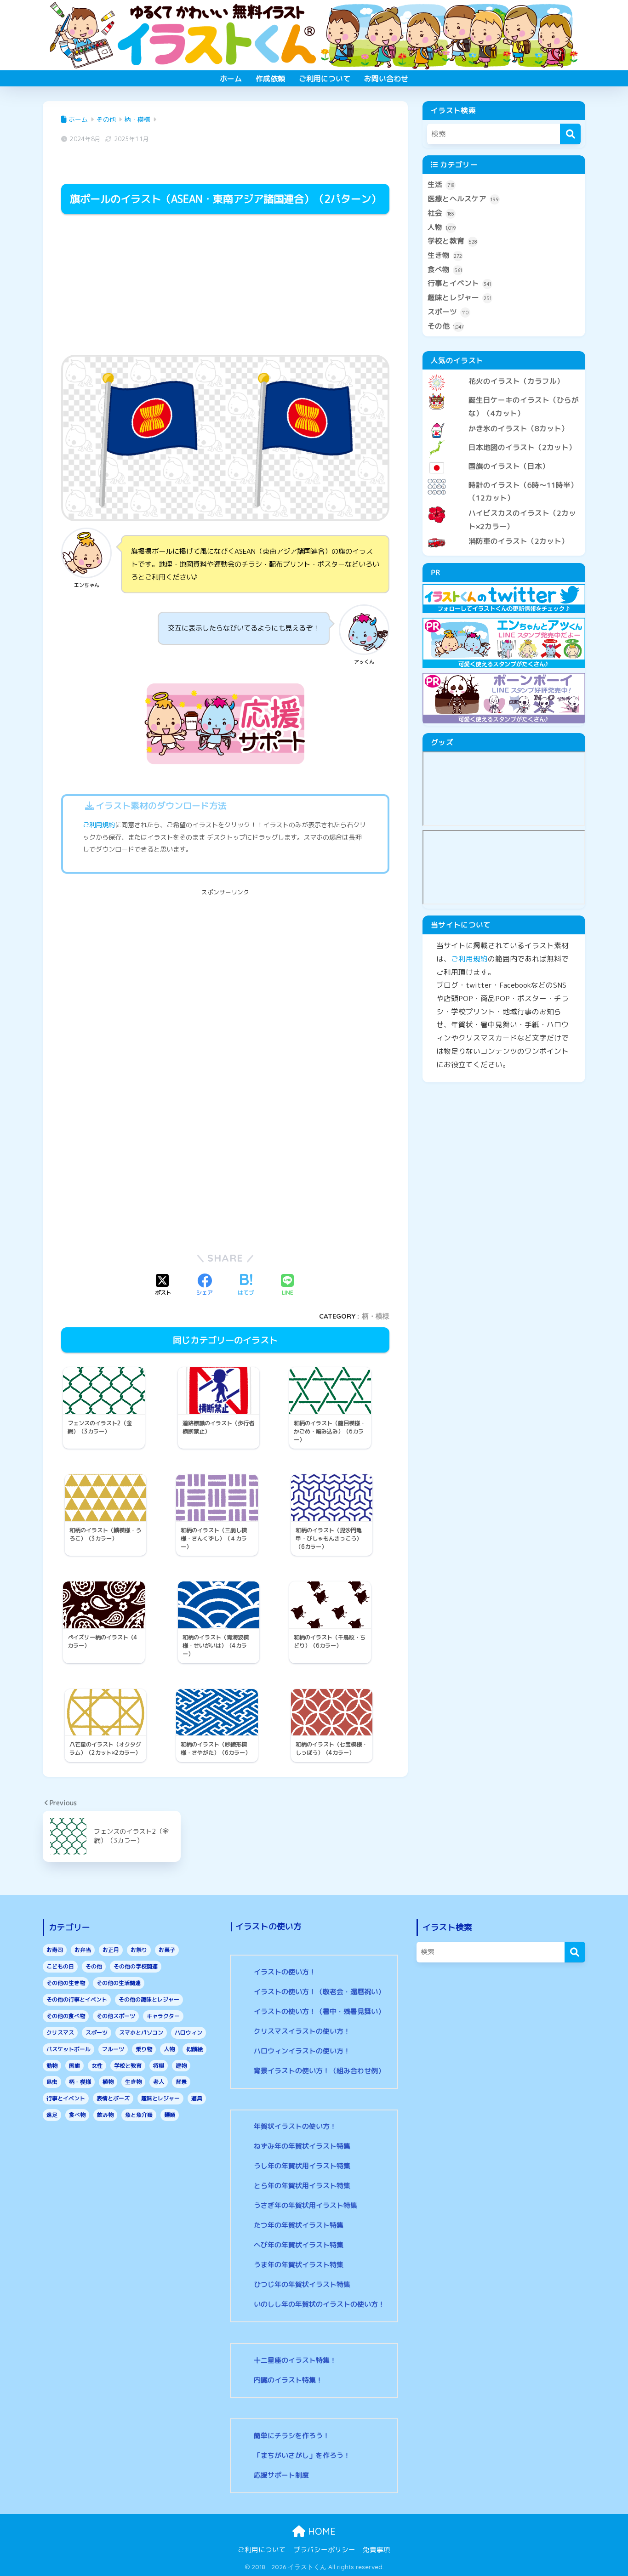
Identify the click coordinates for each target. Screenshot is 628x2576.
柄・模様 (376, 1316)
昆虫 (52, 2082)
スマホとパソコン (141, 2033)
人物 (442, 227)
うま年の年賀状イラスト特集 (299, 2265)
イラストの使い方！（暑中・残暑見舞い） (319, 2011)
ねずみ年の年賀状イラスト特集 (302, 2146)
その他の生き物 (66, 1983)
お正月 (111, 1950)
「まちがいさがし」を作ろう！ (302, 2455)
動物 (52, 2066)
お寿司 (55, 1950)
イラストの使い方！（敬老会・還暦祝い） (319, 1992)
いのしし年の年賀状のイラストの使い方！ (319, 2304)
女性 (97, 2066)
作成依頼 (270, 79)
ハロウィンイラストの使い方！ (302, 2051)
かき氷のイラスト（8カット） (519, 428)
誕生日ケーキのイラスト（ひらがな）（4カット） (524, 407)
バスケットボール (69, 2049)
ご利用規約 (99, 825)
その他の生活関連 (119, 1983)
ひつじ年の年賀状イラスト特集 (302, 2284)
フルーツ (113, 2049)
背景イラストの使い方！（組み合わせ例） (319, 2071)
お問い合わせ (386, 79)
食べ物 (445, 269)
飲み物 (105, 2115)
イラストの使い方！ (285, 1972)
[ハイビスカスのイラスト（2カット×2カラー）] (504, 506)
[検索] (570, 134)
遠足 (52, 2115)
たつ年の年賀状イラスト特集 (299, 2225)
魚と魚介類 (139, 2115)
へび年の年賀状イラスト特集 (299, 2245)
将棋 (159, 2066)
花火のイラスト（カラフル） (516, 381)
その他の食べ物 (66, 2016)
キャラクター (163, 2016)
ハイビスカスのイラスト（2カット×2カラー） (522, 520)
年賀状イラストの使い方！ (295, 2126)
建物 (181, 2066)
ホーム (231, 79)
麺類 (170, 2115)
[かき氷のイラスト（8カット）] (504, 421)
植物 (108, 2082)
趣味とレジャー (460, 297)
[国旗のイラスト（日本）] (504, 459)
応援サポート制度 (281, 2475)
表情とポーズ (113, 2098)
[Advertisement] (225, 286)
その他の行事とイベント (77, 1999)
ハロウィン (188, 2033)
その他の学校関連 (136, 1966)
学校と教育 (452, 241)
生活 (441, 184)
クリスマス (60, 2033)
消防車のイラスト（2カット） (519, 541)
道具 (197, 2098)
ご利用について (325, 79)
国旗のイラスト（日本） (509, 466)
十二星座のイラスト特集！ (295, 2360)
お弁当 (83, 1950)
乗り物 (144, 2049)
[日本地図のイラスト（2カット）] (504, 440)
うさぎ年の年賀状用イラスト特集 (305, 2205)
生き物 (445, 255)
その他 (446, 326)
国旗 (74, 2066)
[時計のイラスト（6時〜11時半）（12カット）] (504, 478)
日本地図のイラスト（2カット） (522, 447)
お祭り (139, 1950)
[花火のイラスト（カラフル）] (504, 374)
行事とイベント (459, 283)
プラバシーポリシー (324, 2550)
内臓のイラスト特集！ (288, 2380)
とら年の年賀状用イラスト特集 (302, 2186)
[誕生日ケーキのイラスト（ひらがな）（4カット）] (504, 392)
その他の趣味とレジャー (149, 1999)
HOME (320, 2531)
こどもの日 (60, 1966)
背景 (181, 2082)
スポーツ (448, 312)
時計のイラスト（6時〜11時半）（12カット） (523, 492)
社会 (441, 213)
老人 (159, 2082)
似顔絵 (194, 2049)
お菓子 (167, 1950)
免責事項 (377, 2550)
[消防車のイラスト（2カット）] (504, 534)
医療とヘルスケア (463, 199)
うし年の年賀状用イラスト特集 (302, 2166)
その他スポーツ (116, 2016)
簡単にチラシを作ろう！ (292, 2436)
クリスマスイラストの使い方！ (302, 2031)
